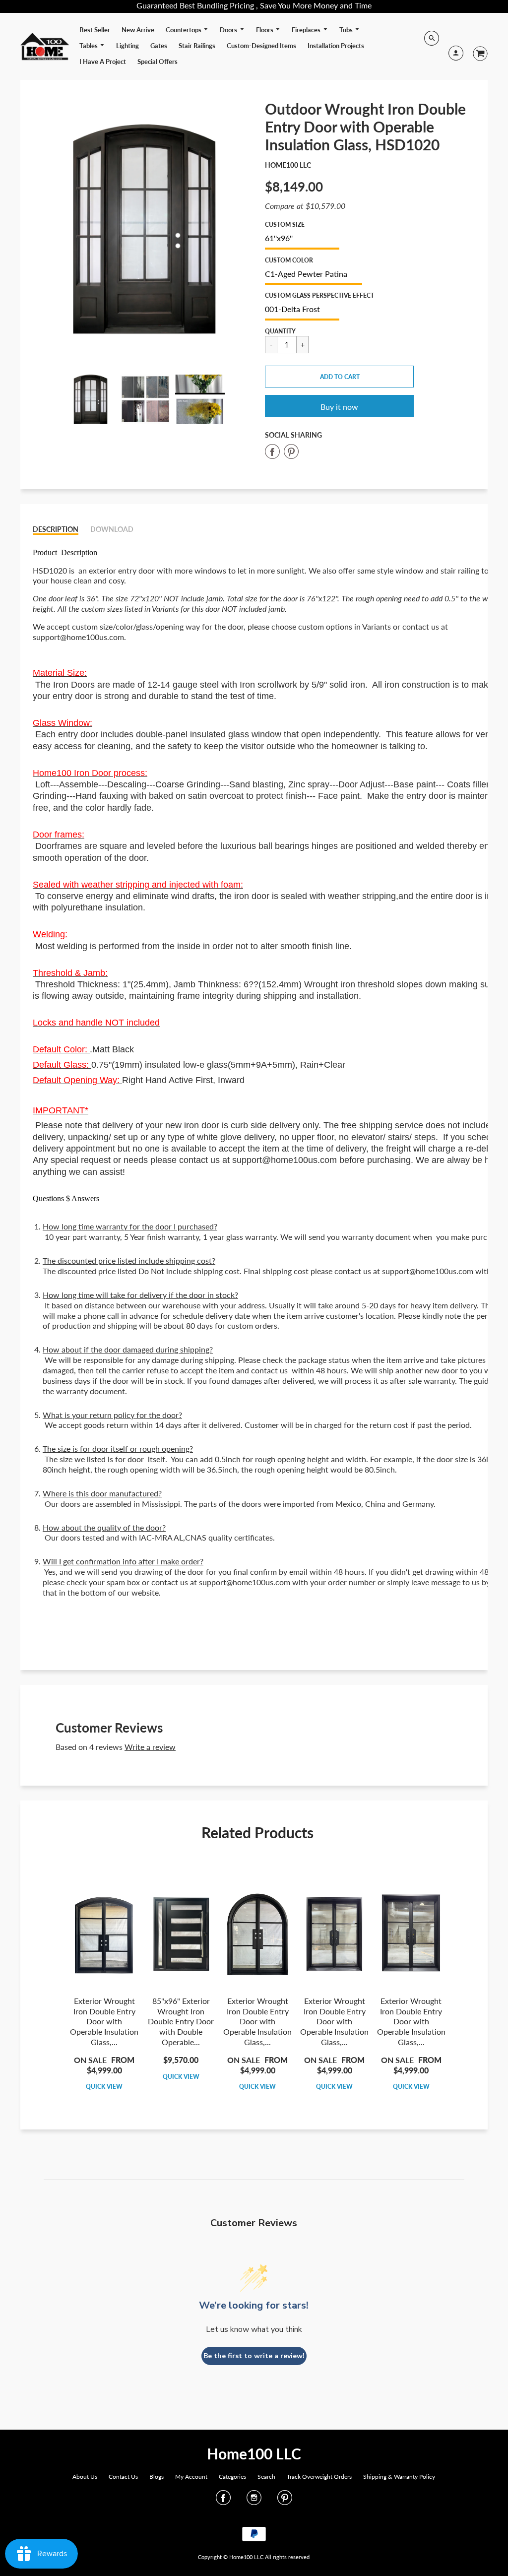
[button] (339, 377)
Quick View (104, 2087)
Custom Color (289, 260)
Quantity (280, 331)
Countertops (184, 30)
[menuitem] (95, 30)
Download (112, 529)
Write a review (150, 1747)
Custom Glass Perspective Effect (319, 295)
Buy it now (339, 407)
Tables (89, 46)
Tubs (347, 30)
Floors (265, 30)
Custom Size (285, 225)
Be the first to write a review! (254, 2356)
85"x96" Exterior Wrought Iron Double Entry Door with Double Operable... (181, 2021)
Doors (229, 30)
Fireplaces (307, 30)
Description (56, 529)
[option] (145, 230)
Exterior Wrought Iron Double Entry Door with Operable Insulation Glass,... (104, 2021)
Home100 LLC (288, 165)
